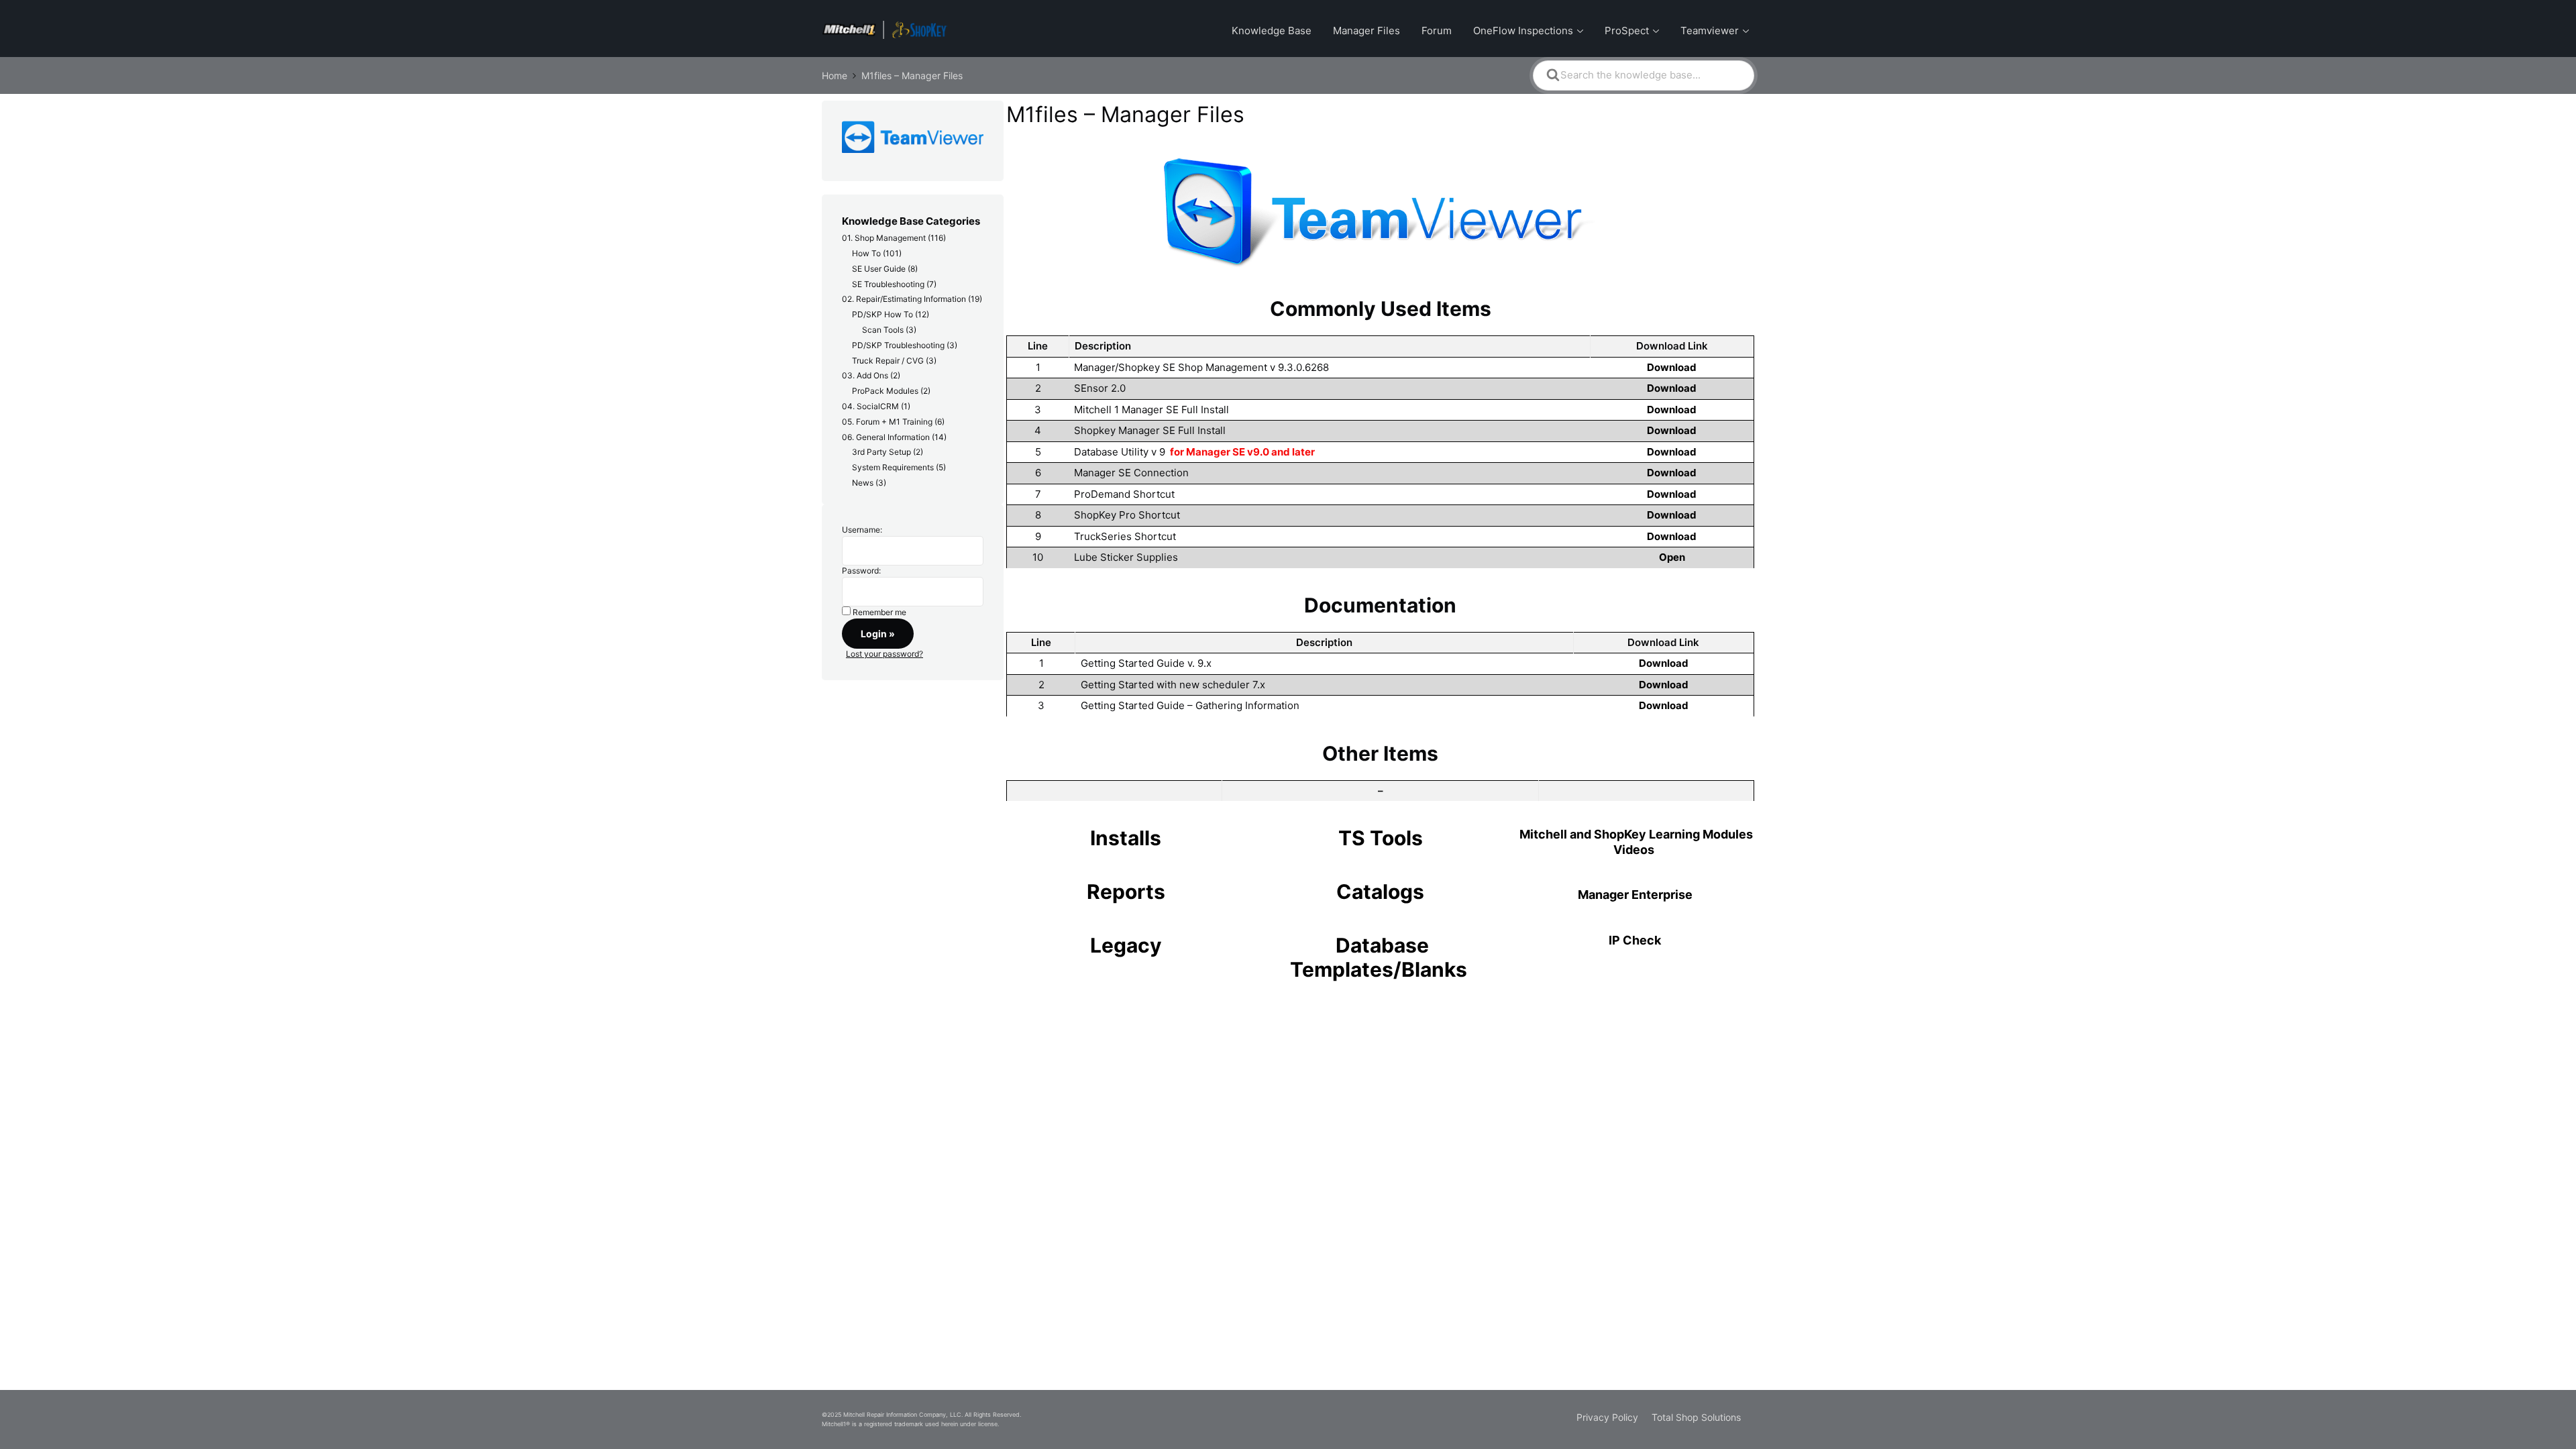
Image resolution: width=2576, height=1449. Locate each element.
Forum (1437, 31)
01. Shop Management (884, 238)
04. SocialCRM (870, 406)
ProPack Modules (885, 391)
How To (866, 253)
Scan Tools (883, 330)
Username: (862, 530)
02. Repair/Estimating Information (904, 299)
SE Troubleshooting (888, 284)
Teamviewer (1710, 31)
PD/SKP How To (882, 314)
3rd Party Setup (881, 452)
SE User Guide (879, 269)
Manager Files (1366, 31)
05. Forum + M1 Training (887, 422)
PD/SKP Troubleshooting (898, 345)
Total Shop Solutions (1696, 1417)
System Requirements (893, 467)
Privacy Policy (1607, 1417)
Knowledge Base (1272, 31)
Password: (861, 571)
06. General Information (886, 437)
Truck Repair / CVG (888, 361)
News (863, 483)
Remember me (879, 612)
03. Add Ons (865, 375)
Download (1672, 367)
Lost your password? (884, 654)
